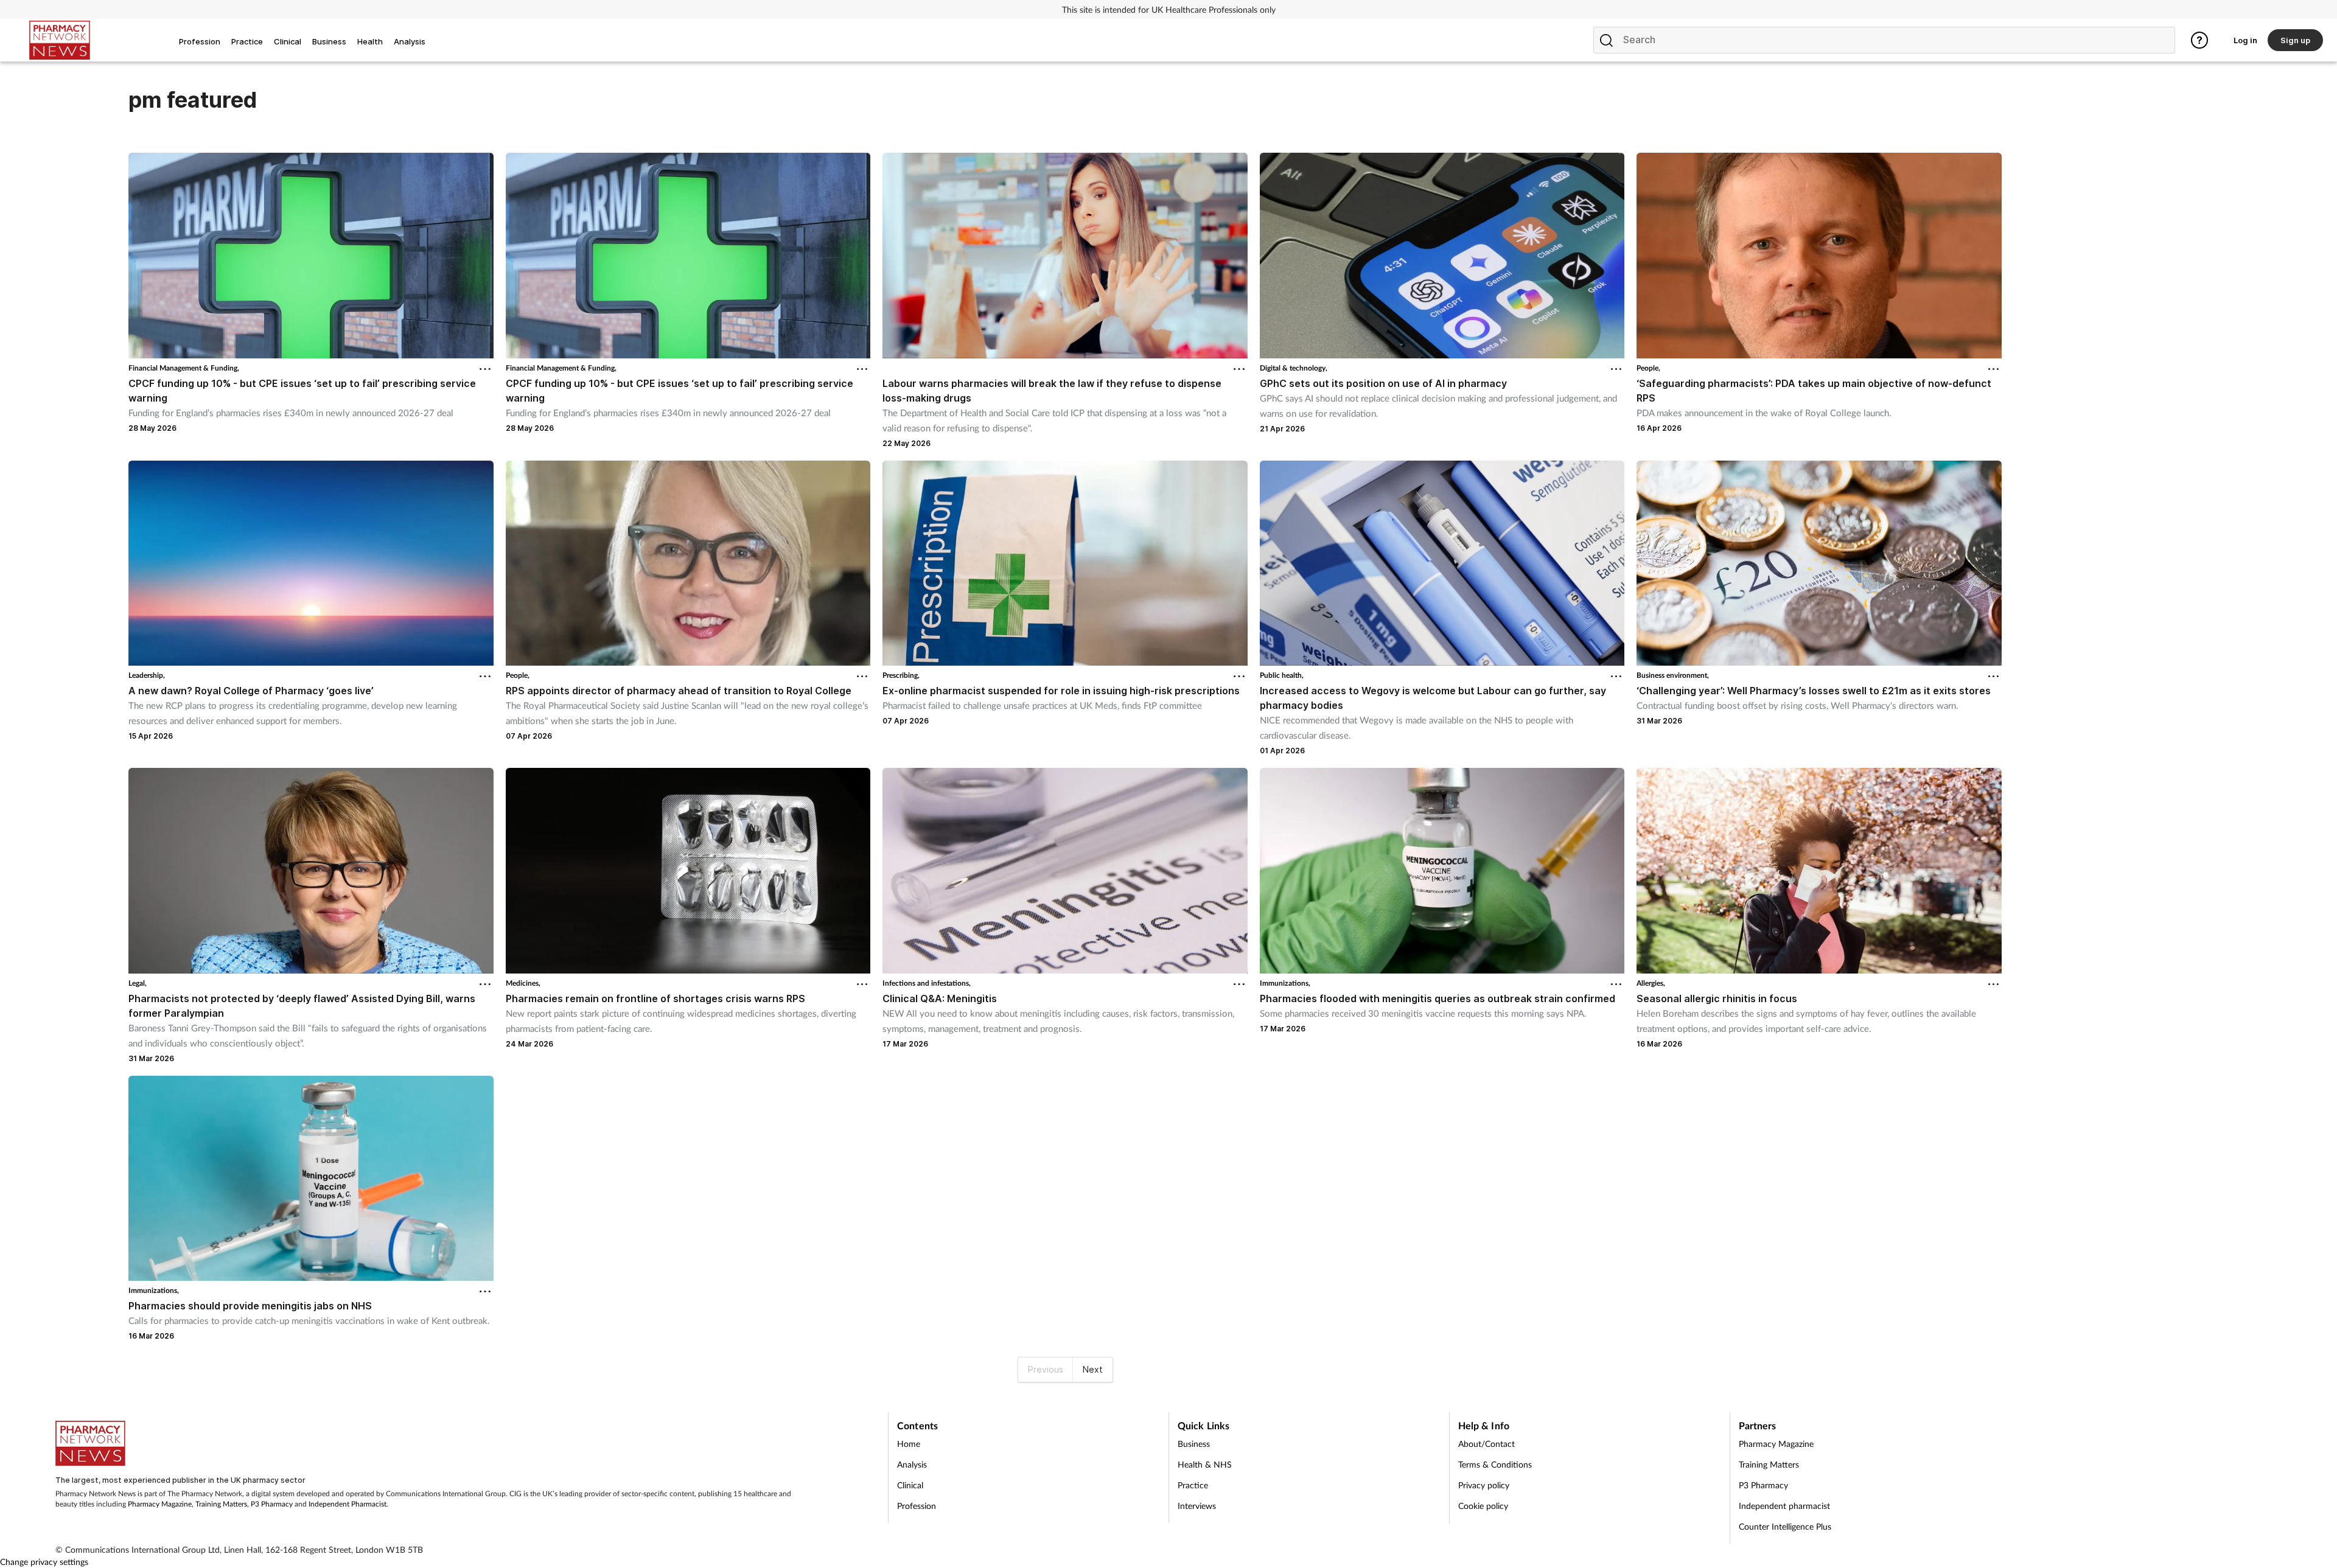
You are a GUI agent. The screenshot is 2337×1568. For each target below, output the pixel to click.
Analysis (912, 1464)
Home (909, 1444)
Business (1194, 1444)
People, (1648, 368)
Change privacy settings (44, 1562)
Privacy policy (1484, 1485)
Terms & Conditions (1495, 1464)
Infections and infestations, (927, 983)
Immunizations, (1285, 983)
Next (1093, 1369)
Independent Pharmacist (348, 1504)
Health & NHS (1205, 1464)
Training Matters (221, 1504)
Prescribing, (901, 675)
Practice (1193, 1485)
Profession (917, 1506)
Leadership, (147, 675)
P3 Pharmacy (272, 1504)
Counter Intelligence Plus (1785, 1526)
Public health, (1282, 675)
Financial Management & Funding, (184, 368)
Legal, (138, 983)
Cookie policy (1483, 1506)
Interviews (1197, 1506)
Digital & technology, (1294, 368)
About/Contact (1486, 1444)
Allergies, (1651, 983)
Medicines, (523, 983)
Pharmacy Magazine (160, 1504)
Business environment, (1673, 675)
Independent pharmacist (1784, 1506)
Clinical (910, 1485)
